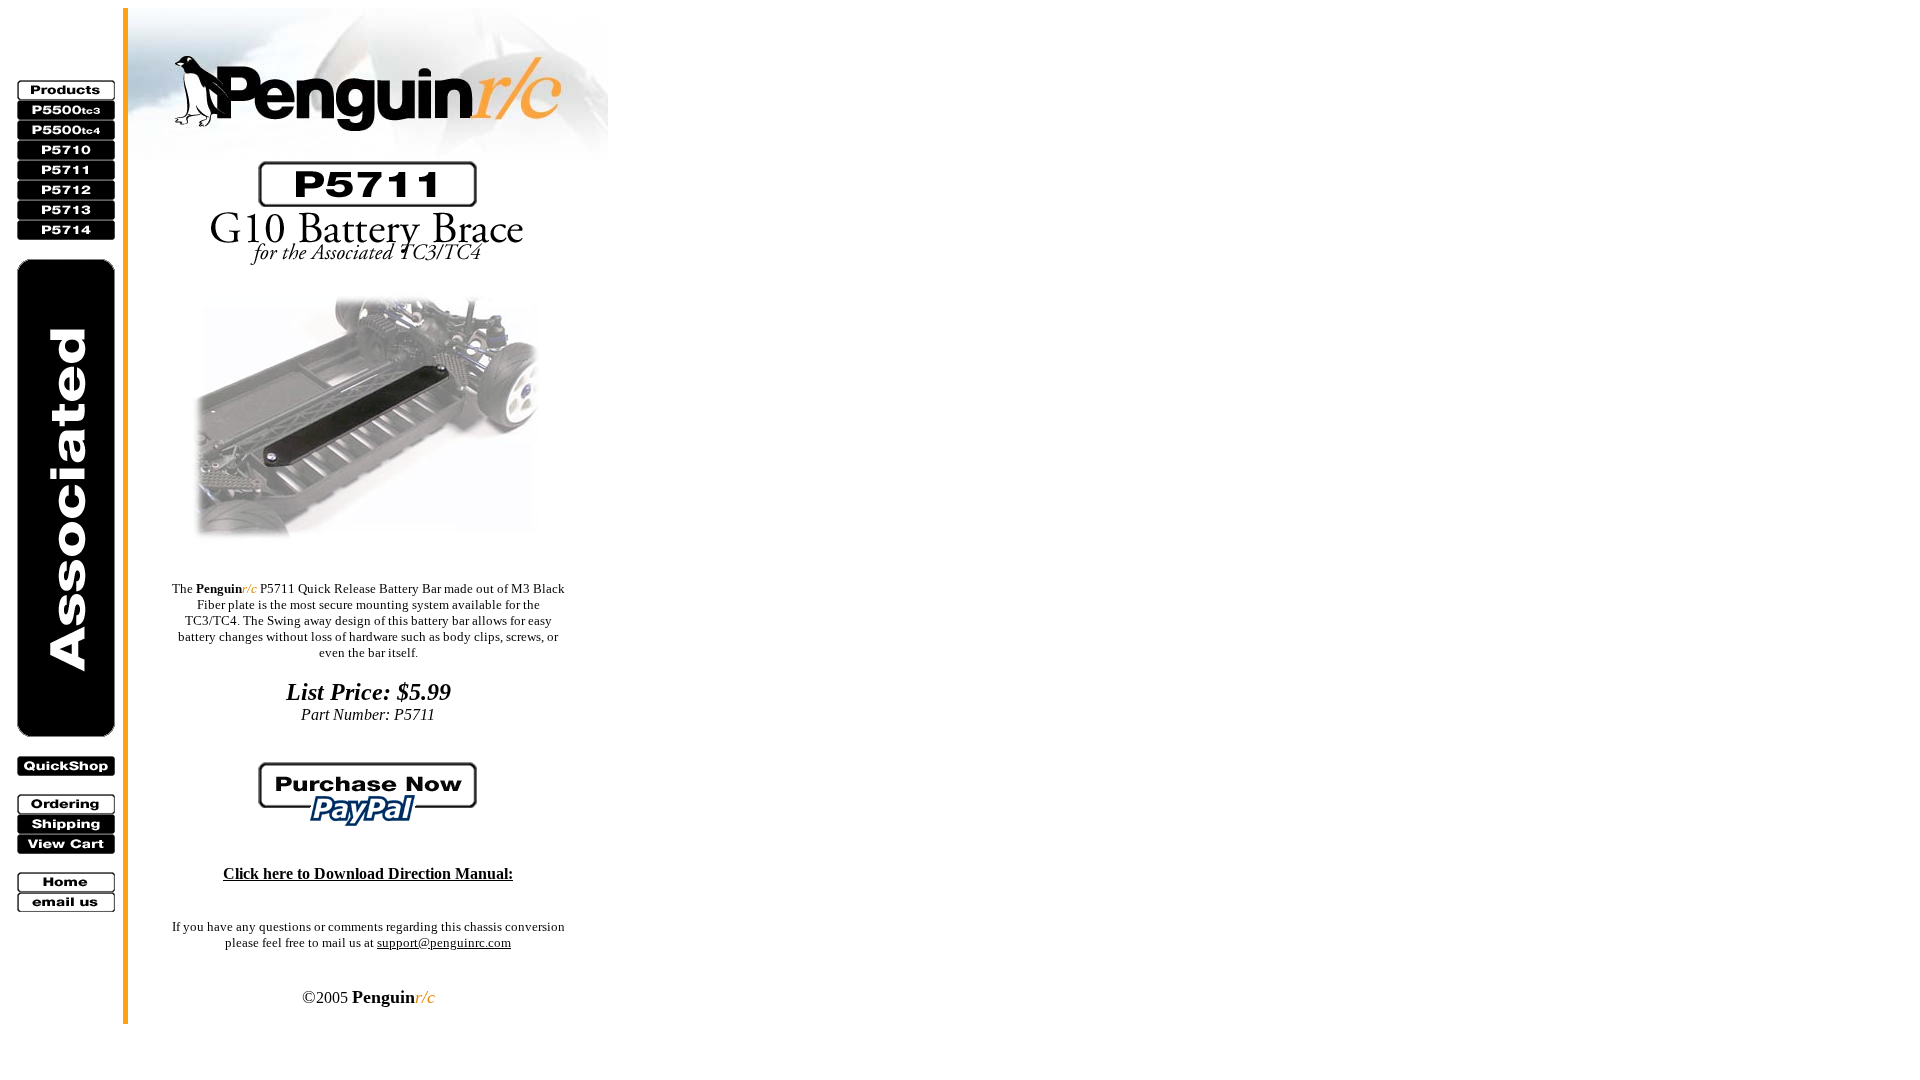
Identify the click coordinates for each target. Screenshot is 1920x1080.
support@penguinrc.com (444, 942)
